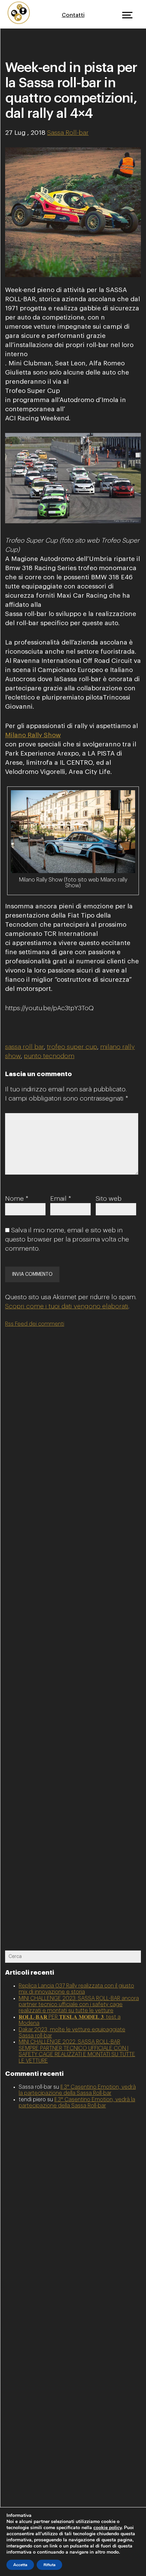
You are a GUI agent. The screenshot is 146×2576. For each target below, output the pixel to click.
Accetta (20, 2565)
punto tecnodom (49, 1056)
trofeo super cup (72, 1047)
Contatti (73, 15)
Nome (17, 1199)
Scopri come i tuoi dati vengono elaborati (67, 1306)
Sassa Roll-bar (68, 133)
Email (61, 1199)
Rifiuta (49, 2565)
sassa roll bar (24, 1047)
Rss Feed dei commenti (35, 1324)
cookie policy (107, 2528)
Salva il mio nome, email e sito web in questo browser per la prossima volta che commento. (67, 1239)
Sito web (109, 1199)
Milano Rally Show (33, 735)
